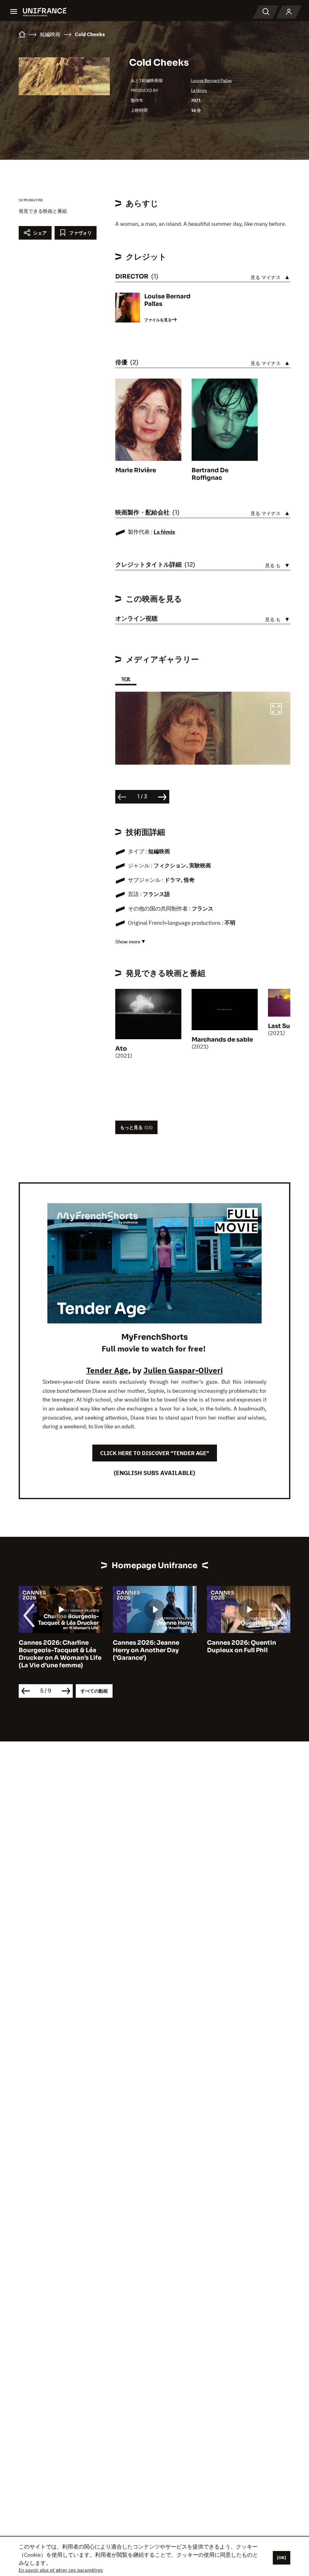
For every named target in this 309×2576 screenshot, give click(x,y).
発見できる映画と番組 (43, 211)
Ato (121, 1049)
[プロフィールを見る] (289, 12)
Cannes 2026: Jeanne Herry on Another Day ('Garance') (146, 1650)
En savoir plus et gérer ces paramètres (61, 2570)
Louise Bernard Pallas (211, 80)
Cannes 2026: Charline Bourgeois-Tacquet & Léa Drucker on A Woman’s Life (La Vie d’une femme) (60, 1654)
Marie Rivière (136, 470)
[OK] (282, 2558)
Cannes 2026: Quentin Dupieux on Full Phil (242, 1647)
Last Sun (281, 1026)
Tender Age (107, 1370)
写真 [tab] (126, 679)
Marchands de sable (222, 1040)
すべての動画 (94, 1691)
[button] (276, 710)
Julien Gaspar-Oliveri (183, 1370)
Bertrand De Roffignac (210, 474)
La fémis (199, 90)
